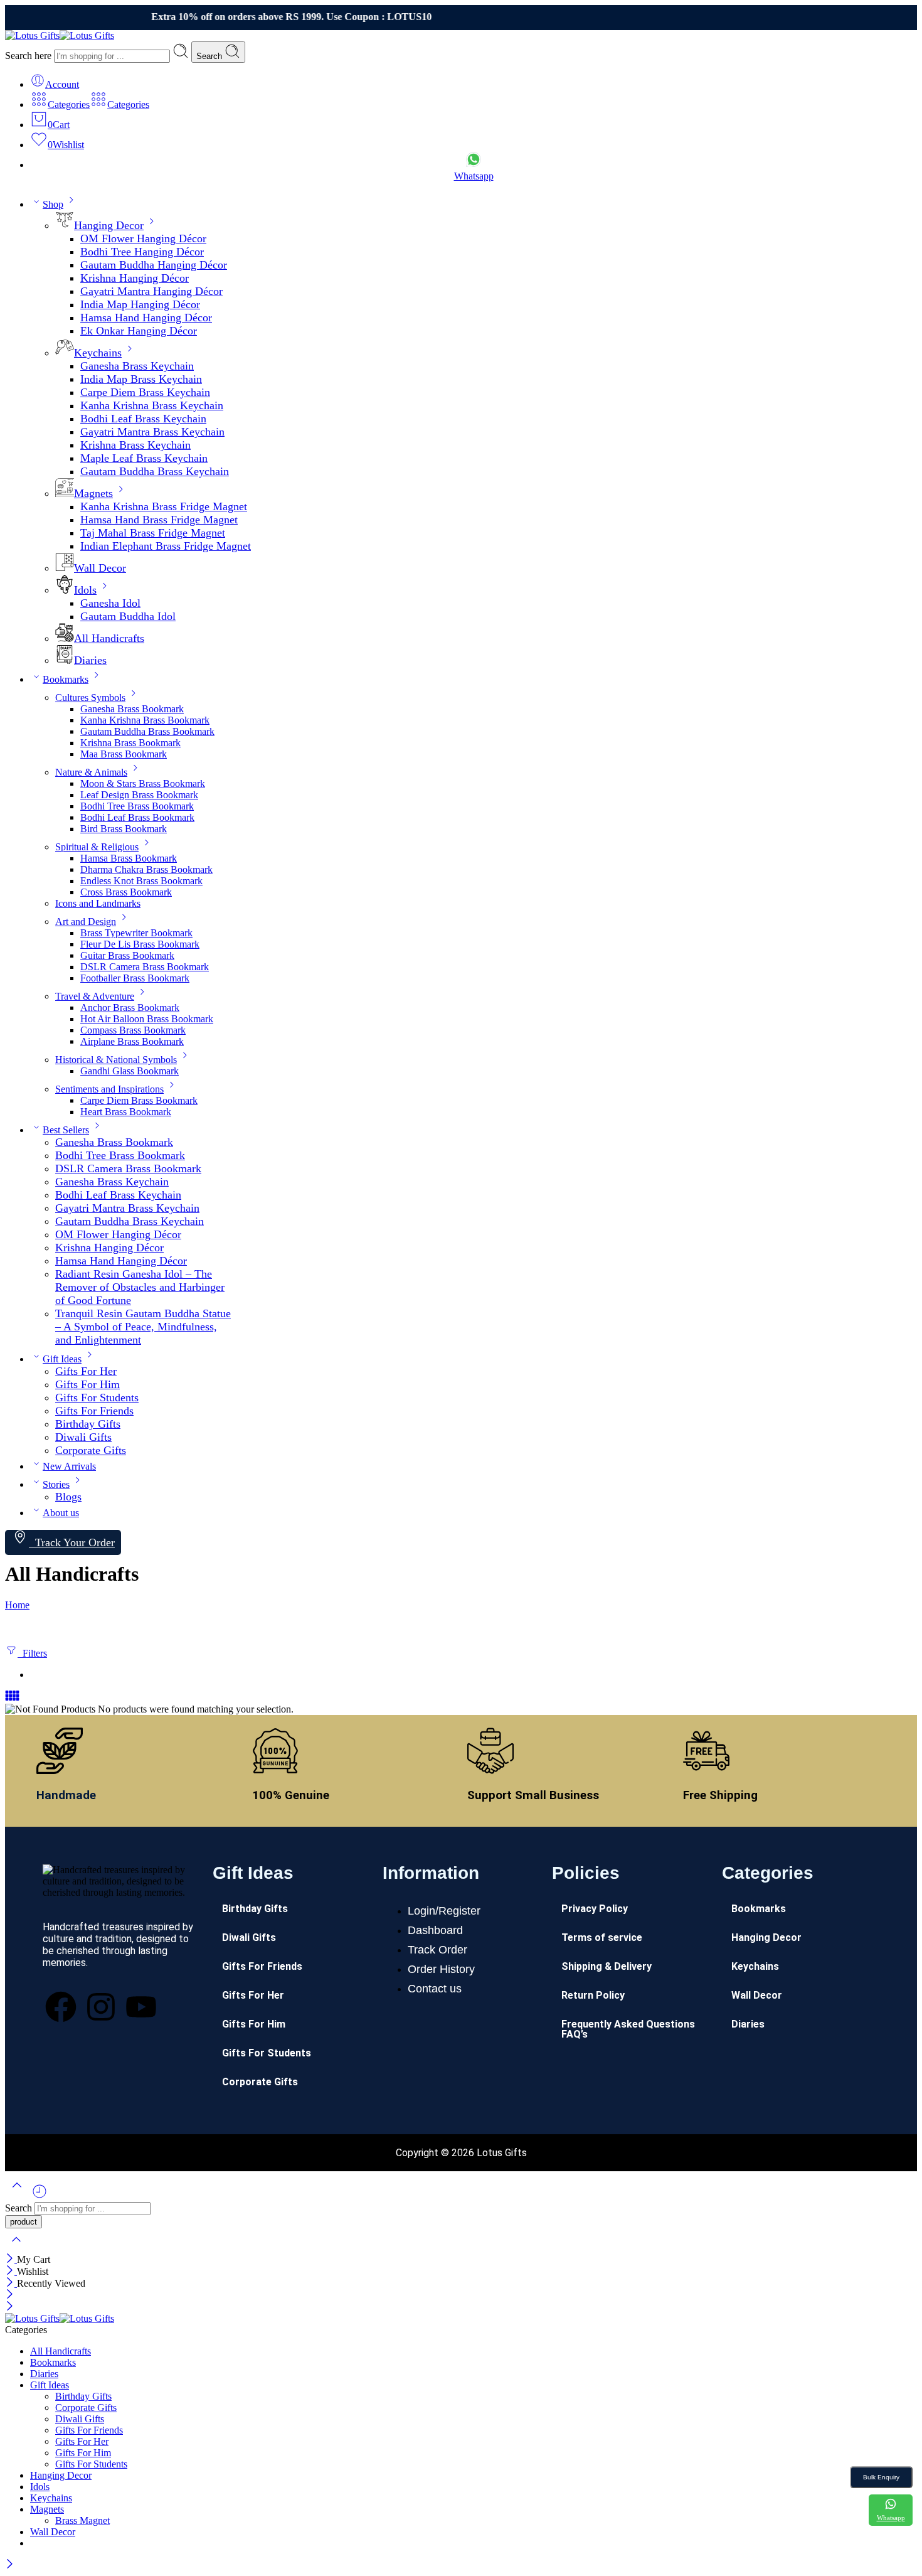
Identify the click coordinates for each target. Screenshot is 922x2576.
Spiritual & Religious (97, 847)
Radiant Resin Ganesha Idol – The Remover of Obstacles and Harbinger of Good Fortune (140, 1287)
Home (17, 1605)
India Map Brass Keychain (141, 379)
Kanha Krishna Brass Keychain (152, 405)
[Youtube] (141, 2007)
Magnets (93, 493)
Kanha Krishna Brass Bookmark (145, 720)
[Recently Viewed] (40, 2196)
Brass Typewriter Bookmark (136, 933)
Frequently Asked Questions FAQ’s (628, 2029)
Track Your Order (72, 1542)
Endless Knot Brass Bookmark (141, 881)
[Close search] (16, 2247)
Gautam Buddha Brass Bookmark (147, 731)
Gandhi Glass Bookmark (130, 1071)
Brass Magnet (82, 2520)
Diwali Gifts (83, 1437)
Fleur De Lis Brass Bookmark (140, 944)
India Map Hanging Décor (140, 304)
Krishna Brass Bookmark (130, 743)
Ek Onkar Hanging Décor (139, 331)
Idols (85, 590)
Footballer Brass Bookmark (135, 978)
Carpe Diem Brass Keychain (145, 392)
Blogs (68, 1497)
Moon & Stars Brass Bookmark (143, 783)
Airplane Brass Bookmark (132, 1041)
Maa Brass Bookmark (124, 754)
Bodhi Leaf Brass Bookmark (137, 817)
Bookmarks (66, 679)
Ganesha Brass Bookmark (132, 709)
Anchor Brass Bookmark (130, 1007)
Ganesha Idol (110, 603)
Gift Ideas (62, 1359)
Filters (32, 1653)
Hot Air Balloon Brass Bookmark (147, 1019)
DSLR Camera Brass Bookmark (145, 967)
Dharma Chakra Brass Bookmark (146, 869)
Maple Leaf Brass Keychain (144, 458)
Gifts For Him (87, 1384)
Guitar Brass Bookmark (127, 955)
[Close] (11, 2259)
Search (210, 56)
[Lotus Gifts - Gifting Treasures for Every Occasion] (60, 35)
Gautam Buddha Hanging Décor (154, 265)
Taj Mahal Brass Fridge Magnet (153, 533)
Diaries (90, 660)
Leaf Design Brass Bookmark (139, 795)
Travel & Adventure (95, 996)
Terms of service (602, 1937)
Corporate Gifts (91, 1450)
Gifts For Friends (94, 1411)
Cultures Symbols (90, 697)
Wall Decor (100, 568)
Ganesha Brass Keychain (137, 366)
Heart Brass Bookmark (126, 1112)
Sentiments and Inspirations (109, 1089)
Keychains (98, 353)
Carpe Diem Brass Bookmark (139, 1100)
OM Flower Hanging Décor (143, 238)
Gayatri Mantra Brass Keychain (152, 432)
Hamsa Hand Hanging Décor (146, 318)
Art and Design (86, 922)
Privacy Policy (595, 1909)
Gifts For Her (86, 1371)
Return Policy (593, 1995)
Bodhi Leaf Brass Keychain (143, 419)
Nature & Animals (91, 772)
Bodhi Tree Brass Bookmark (137, 806)
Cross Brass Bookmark (126, 892)
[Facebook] (61, 2007)
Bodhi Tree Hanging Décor (142, 252)
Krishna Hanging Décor (135, 278)
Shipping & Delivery (607, 1966)
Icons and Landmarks (98, 903)
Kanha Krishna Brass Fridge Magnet (164, 506)
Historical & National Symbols (116, 1060)
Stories (56, 1484)
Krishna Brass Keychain (135, 445)
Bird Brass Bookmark (124, 829)
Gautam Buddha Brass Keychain (155, 471)
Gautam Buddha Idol (128, 616)
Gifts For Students (97, 1398)
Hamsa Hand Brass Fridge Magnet (159, 520)
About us (61, 1513)
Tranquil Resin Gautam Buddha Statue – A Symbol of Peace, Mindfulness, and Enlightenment (143, 1327)
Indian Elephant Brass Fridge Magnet (166, 546)
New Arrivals (69, 1466)
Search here (29, 56)
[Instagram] (101, 2007)
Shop (53, 204)
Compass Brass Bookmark (133, 1030)
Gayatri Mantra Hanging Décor (151, 291)
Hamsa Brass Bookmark (129, 858)
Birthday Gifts (88, 1424)
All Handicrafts (109, 638)
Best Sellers (66, 1130)
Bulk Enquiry (881, 2477)
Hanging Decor (109, 225)
